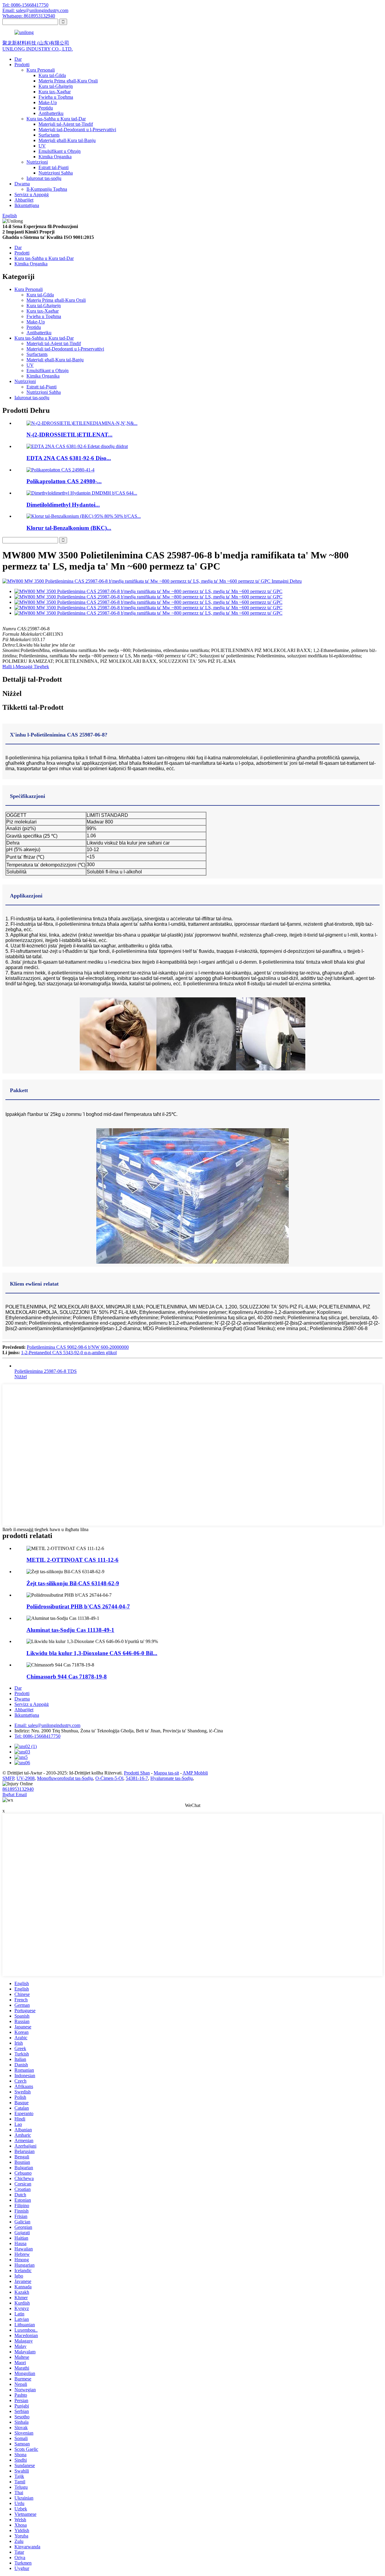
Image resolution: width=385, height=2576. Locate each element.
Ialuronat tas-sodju (44, 178)
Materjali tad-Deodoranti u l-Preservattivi (77, 130)
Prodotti (22, 65)
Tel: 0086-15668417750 (25, 5)
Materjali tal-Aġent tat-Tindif (66, 124)
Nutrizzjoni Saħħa (56, 173)
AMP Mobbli (195, 1773)
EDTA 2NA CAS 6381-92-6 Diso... (69, 458)
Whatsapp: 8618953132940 (29, 16)
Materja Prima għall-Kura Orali (68, 81)
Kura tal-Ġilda (52, 75)
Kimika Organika (55, 157)
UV (42, 146)
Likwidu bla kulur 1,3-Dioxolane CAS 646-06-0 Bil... (92, 1653)
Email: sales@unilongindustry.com (35, 10)
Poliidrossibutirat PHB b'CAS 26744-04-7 (78, 1606)
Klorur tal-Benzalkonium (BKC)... (69, 528)
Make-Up (48, 102)
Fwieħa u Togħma (56, 97)
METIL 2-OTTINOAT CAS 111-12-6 (72, 1560)
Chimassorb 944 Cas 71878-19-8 (67, 1677)
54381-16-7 (137, 1778)
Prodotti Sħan (137, 1773)
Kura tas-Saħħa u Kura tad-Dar (56, 119)
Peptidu (46, 108)
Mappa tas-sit (166, 1773)
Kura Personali (41, 70)
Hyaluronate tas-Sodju (172, 1778)
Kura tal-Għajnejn (56, 86)
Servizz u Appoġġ (32, 195)
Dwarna (22, 184)
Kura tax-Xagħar (55, 92)
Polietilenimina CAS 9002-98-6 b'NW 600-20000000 (78, 1347)
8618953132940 (18, 1789)
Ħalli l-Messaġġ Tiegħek (26, 667)
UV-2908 (26, 1778)
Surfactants (49, 135)
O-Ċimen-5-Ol (109, 1778)
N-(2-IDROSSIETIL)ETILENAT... (69, 435)
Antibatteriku (51, 113)
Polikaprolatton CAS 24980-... (64, 481)
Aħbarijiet (24, 200)
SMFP (8, 1778)
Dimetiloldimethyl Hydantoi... (63, 505)
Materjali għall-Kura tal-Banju (67, 140)
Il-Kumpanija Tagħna (47, 189)
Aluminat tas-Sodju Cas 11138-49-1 (70, 1630)
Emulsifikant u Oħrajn (60, 151)
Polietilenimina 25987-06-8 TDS (46, 1371)
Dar (18, 59)
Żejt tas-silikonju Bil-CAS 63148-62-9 (73, 1583)
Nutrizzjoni (37, 162)
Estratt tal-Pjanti (54, 167)
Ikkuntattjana (27, 205)
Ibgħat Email (15, 1795)
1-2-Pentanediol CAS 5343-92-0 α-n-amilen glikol (69, 1353)
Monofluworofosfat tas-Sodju (65, 1778)
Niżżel (21, 1377)
